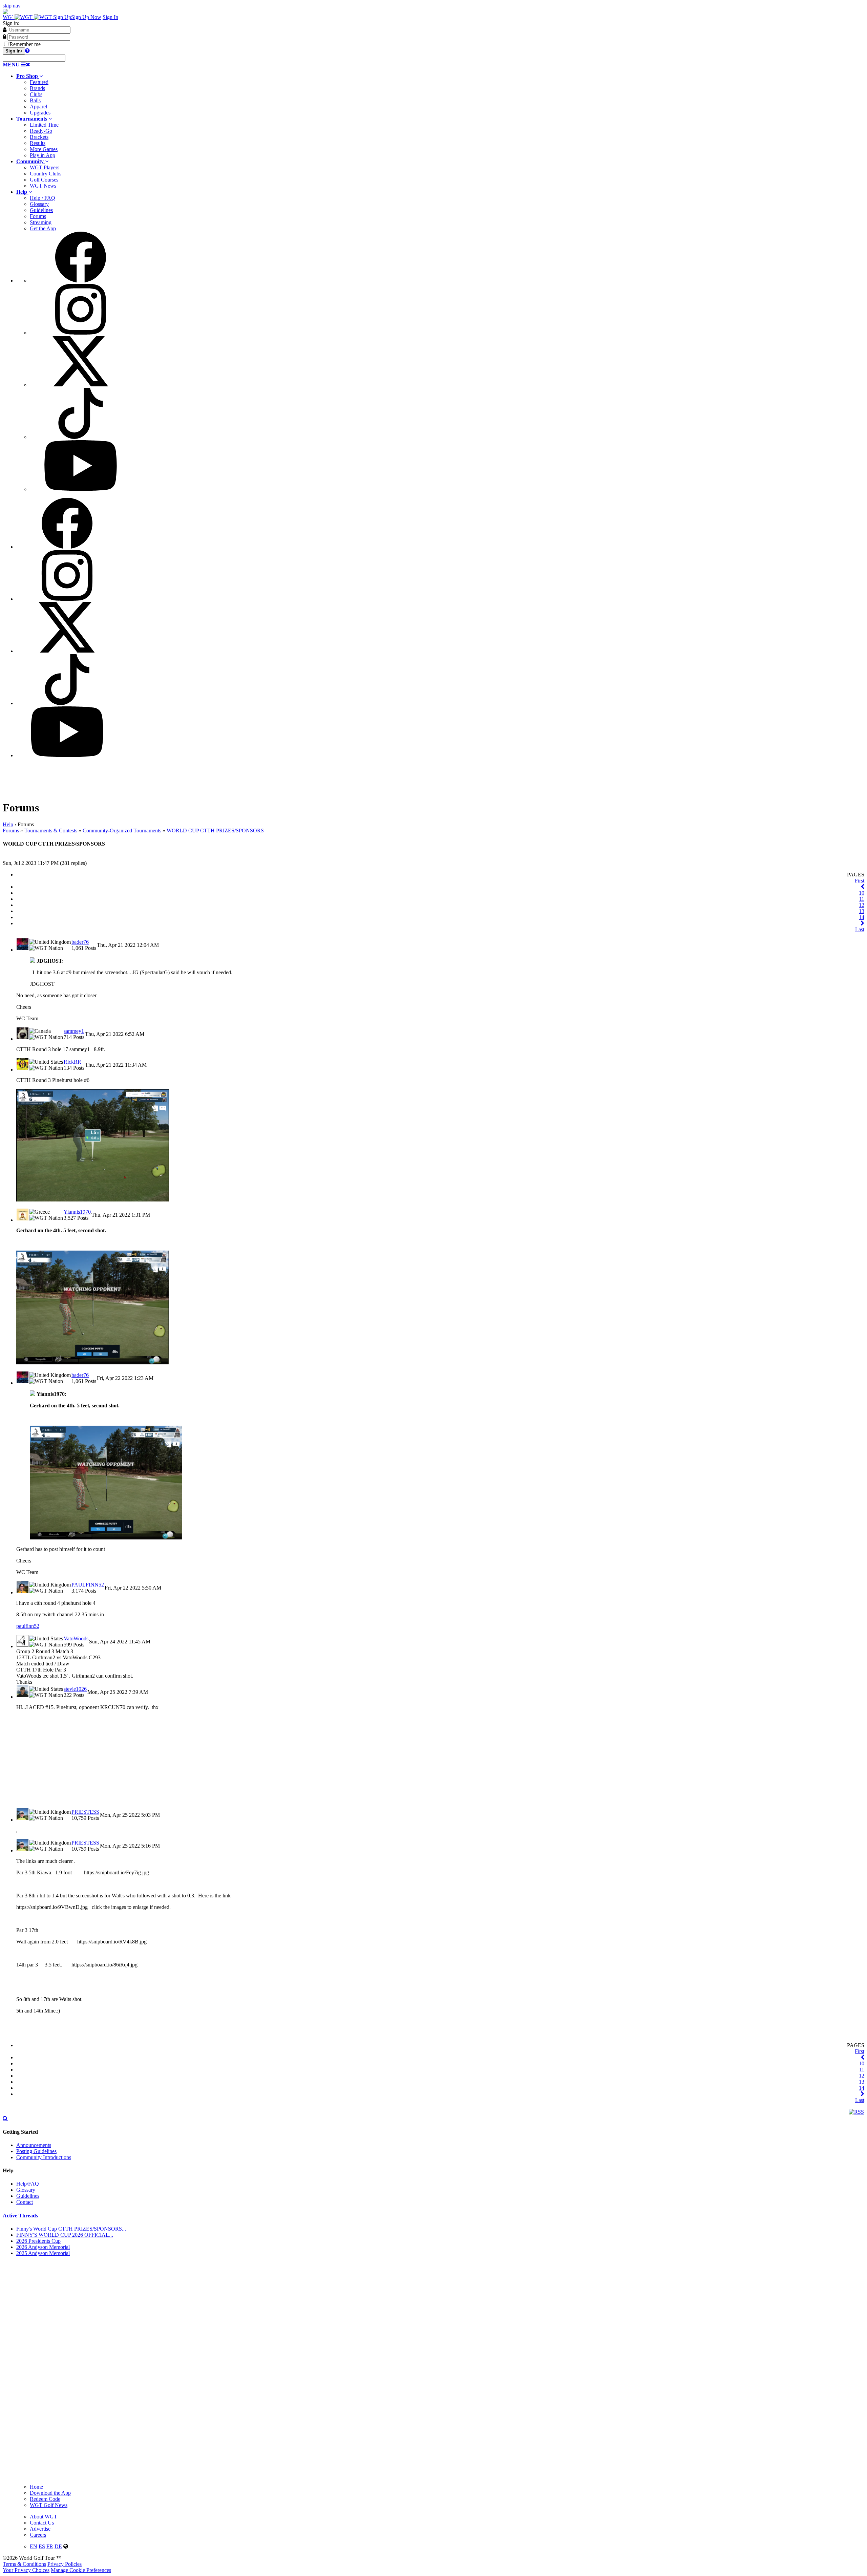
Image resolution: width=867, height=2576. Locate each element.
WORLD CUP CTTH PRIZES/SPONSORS (215, 831)
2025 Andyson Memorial (43, 2253)
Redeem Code (45, 2499)
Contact (25, 2202)
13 (862, 911)
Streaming (41, 222)
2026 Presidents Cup (38, 2241)
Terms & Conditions (24, 2564)
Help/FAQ (28, 2184)
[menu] (440, 362)
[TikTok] (81, 437)
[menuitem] (440, 94)
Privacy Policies (65, 2564)
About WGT (44, 2517)
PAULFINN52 (88, 1585)
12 (862, 905)
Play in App (43, 155)
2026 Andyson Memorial (43, 2247)
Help (8, 824)
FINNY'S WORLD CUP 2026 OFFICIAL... (65, 2235)
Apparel (38, 107)
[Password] (4, 37)
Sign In (110, 17)
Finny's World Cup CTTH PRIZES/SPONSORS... (71, 2229)
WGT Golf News (49, 2505)
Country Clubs (46, 174)
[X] (81, 385)
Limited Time (44, 125)
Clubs (36, 94)
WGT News (43, 186)
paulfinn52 (28, 1626)
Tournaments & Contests (51, 831)
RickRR (72, 1062)
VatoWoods (76, 1638)
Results (38, 143)
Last (860, 929)
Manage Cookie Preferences (81, 2570)
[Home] (28, 17)
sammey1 (74, 1031)
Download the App (50, 2493)
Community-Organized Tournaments (122, 831)
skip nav (12, 6)
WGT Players (45, 167)
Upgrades (40, 113)
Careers (38, 2535)
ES (42, 2546)
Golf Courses (44, 180)
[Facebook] (81, 281)
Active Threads (20, 2216)
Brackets (39, 137)
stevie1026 (75, 1689)
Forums (38, 216)
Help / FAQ (43, 198)
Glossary (39, 204)
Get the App (43, 228)
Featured (39, 82)
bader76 (80, 942)
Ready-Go (41, 131)
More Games (44, 149)
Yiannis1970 (77, 1212)
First (860, 881)
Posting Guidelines (36, 2151)
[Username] (5, 29)
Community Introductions (44, 2157)
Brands (37, 88)
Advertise (40, 2529)
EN (34, 2546)
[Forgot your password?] (27, 50)
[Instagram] (81, 333)
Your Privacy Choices (26, 2570)
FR (50, 2546)
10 (862, 893)
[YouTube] (81, 489)
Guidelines (41, 210)
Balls (35, 100)
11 (862, 899)
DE (58, 2546)
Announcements (34, 2145)
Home (36, 2487)
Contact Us (42, 2523)
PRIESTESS (85, 1812)
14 (862, 917)
